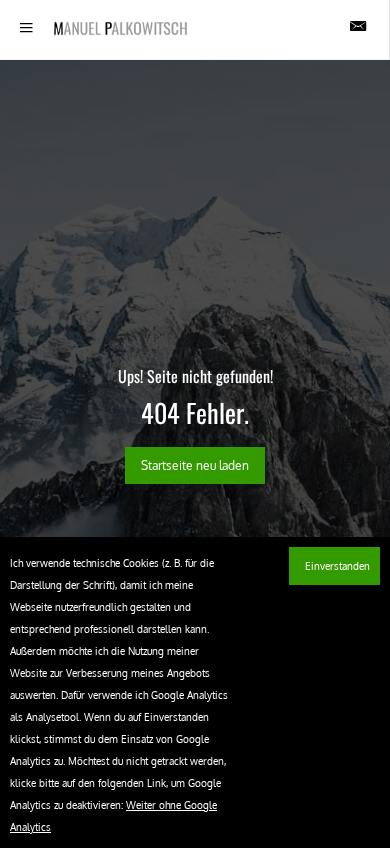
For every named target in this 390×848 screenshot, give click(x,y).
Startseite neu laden (195, 465)
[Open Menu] (26, 28)
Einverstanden (334, 566)
